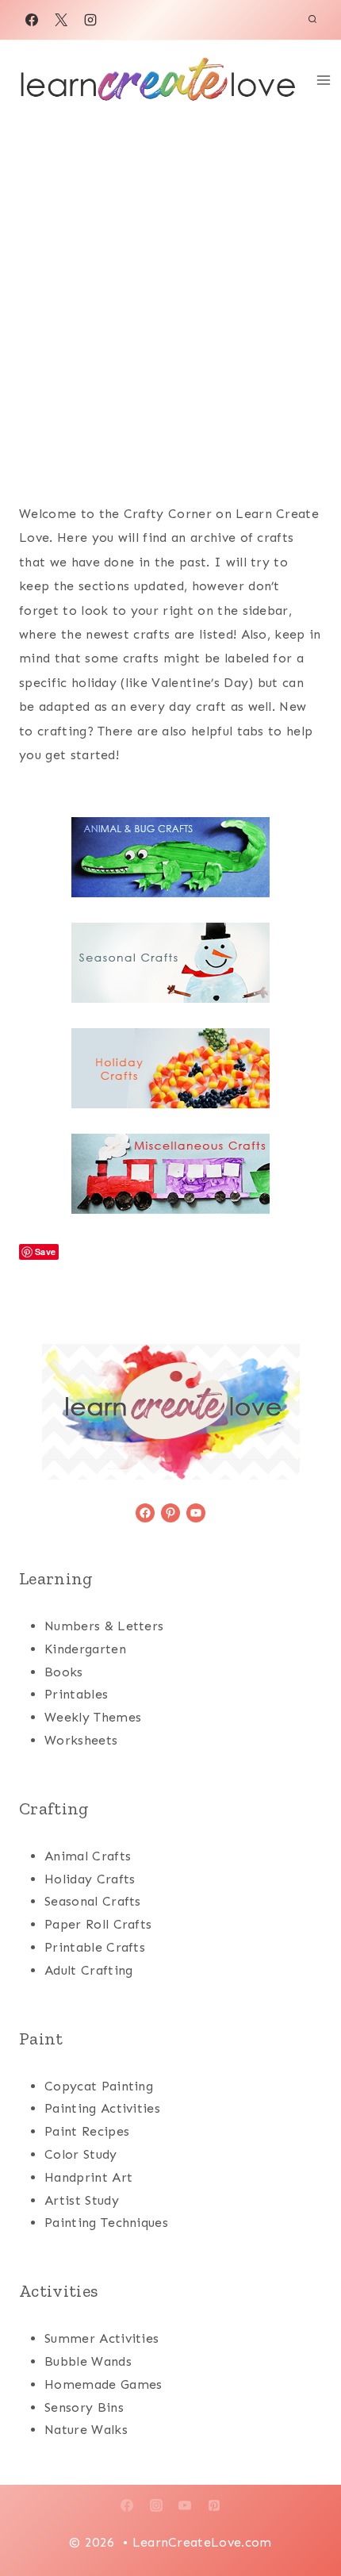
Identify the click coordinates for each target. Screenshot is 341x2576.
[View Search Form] (312, 20)
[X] (61, 20)
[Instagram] (90, 20)
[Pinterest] (214, 2505)
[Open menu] (324, 80)
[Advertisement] (170, 298)
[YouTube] (185, 2505)
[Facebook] (32, 20)
